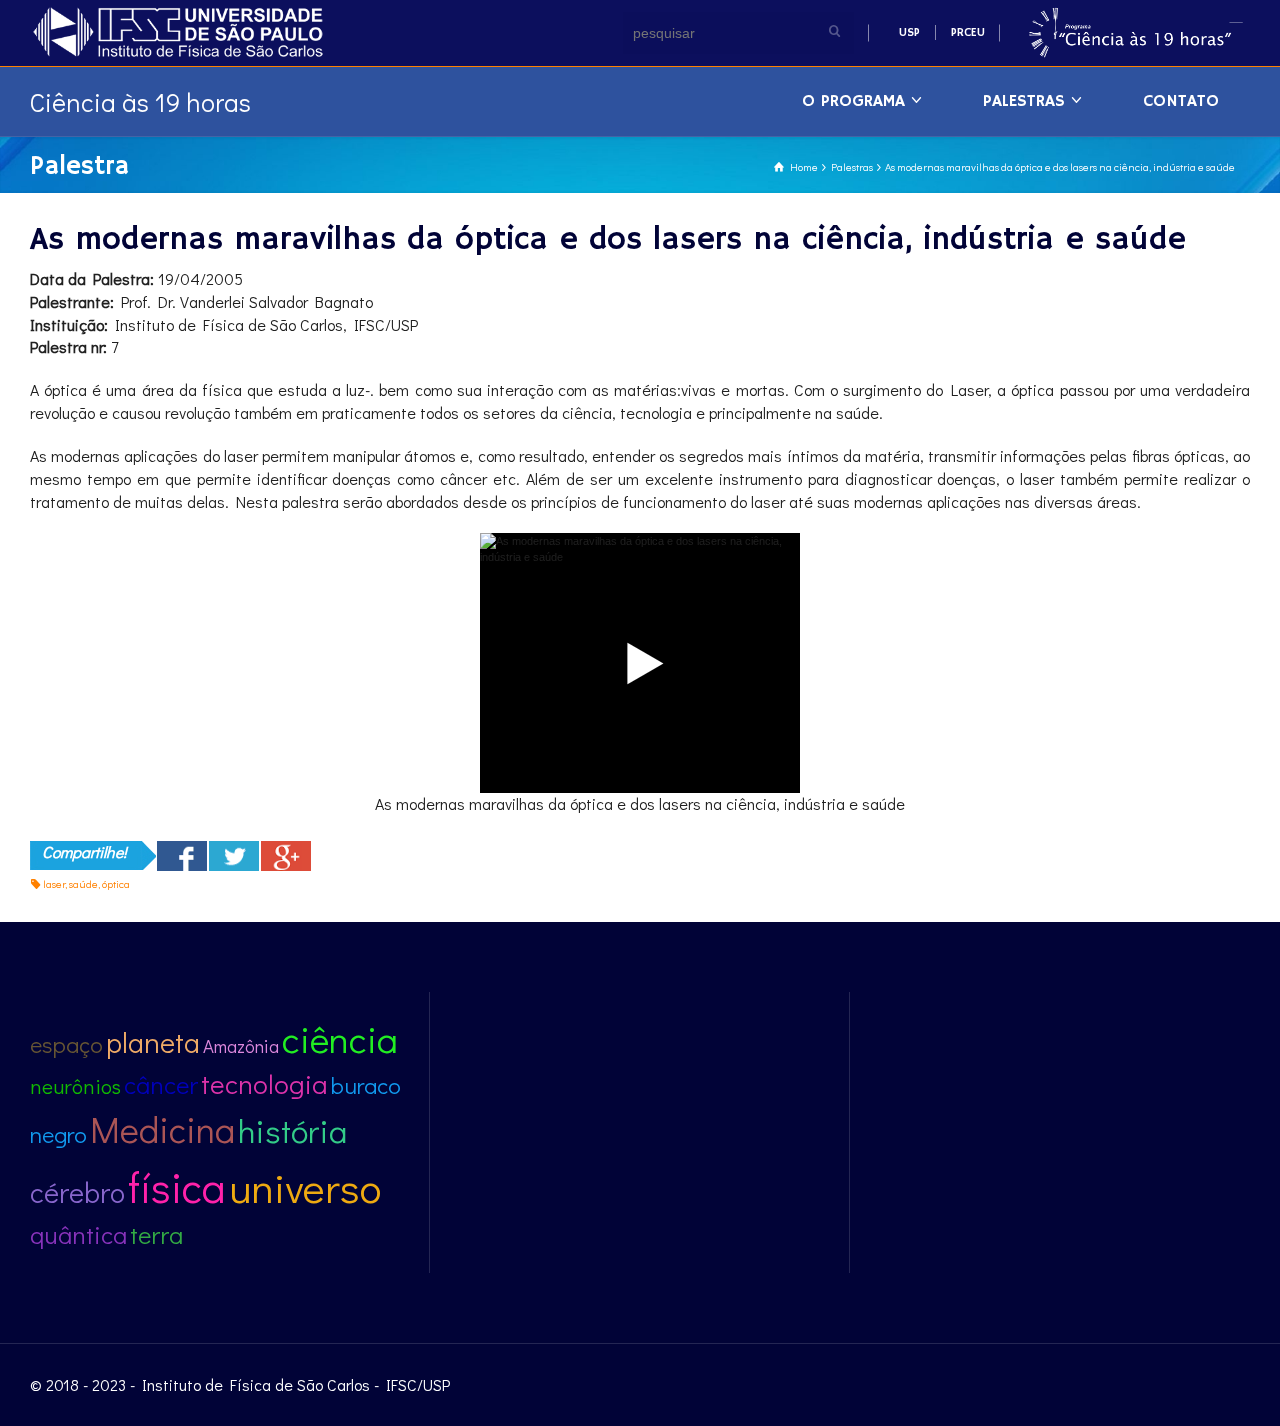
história (292, 1130)
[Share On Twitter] (234, 856)
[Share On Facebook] (182, 856)
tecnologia (264, 1083)
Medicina (162, 1129)
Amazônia (241, 1045)
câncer (161, 1084)
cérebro (77, 1192)
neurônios (75, 1086)
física (177, 1186)
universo (305, 1186)
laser (54, 883)
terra (156, 1234)
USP (909, 32)
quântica (78, 1234)
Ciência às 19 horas (140, 102)
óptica (116, 883)
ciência (340, 1038)
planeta (153, 1042)
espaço (66, 1044)
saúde (83, 883)
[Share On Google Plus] (286, 856)
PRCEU (968, 32)
